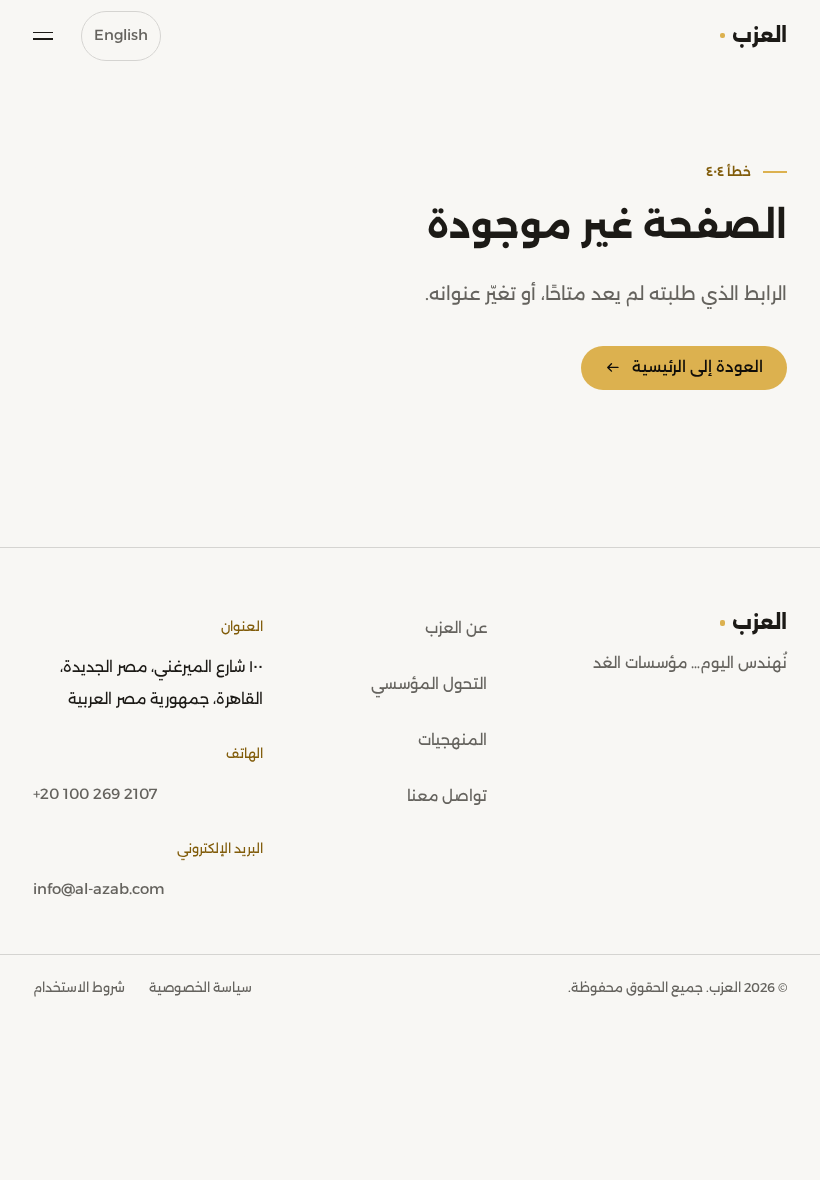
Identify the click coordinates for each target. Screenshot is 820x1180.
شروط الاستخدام (79, 987)
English (121, 35)
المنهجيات (452, 740)
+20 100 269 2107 (95, 794)
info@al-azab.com (98, 889)
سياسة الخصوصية (200, 987)
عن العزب (456, 628)
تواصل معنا (447, 796)
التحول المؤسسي (429, 684)
